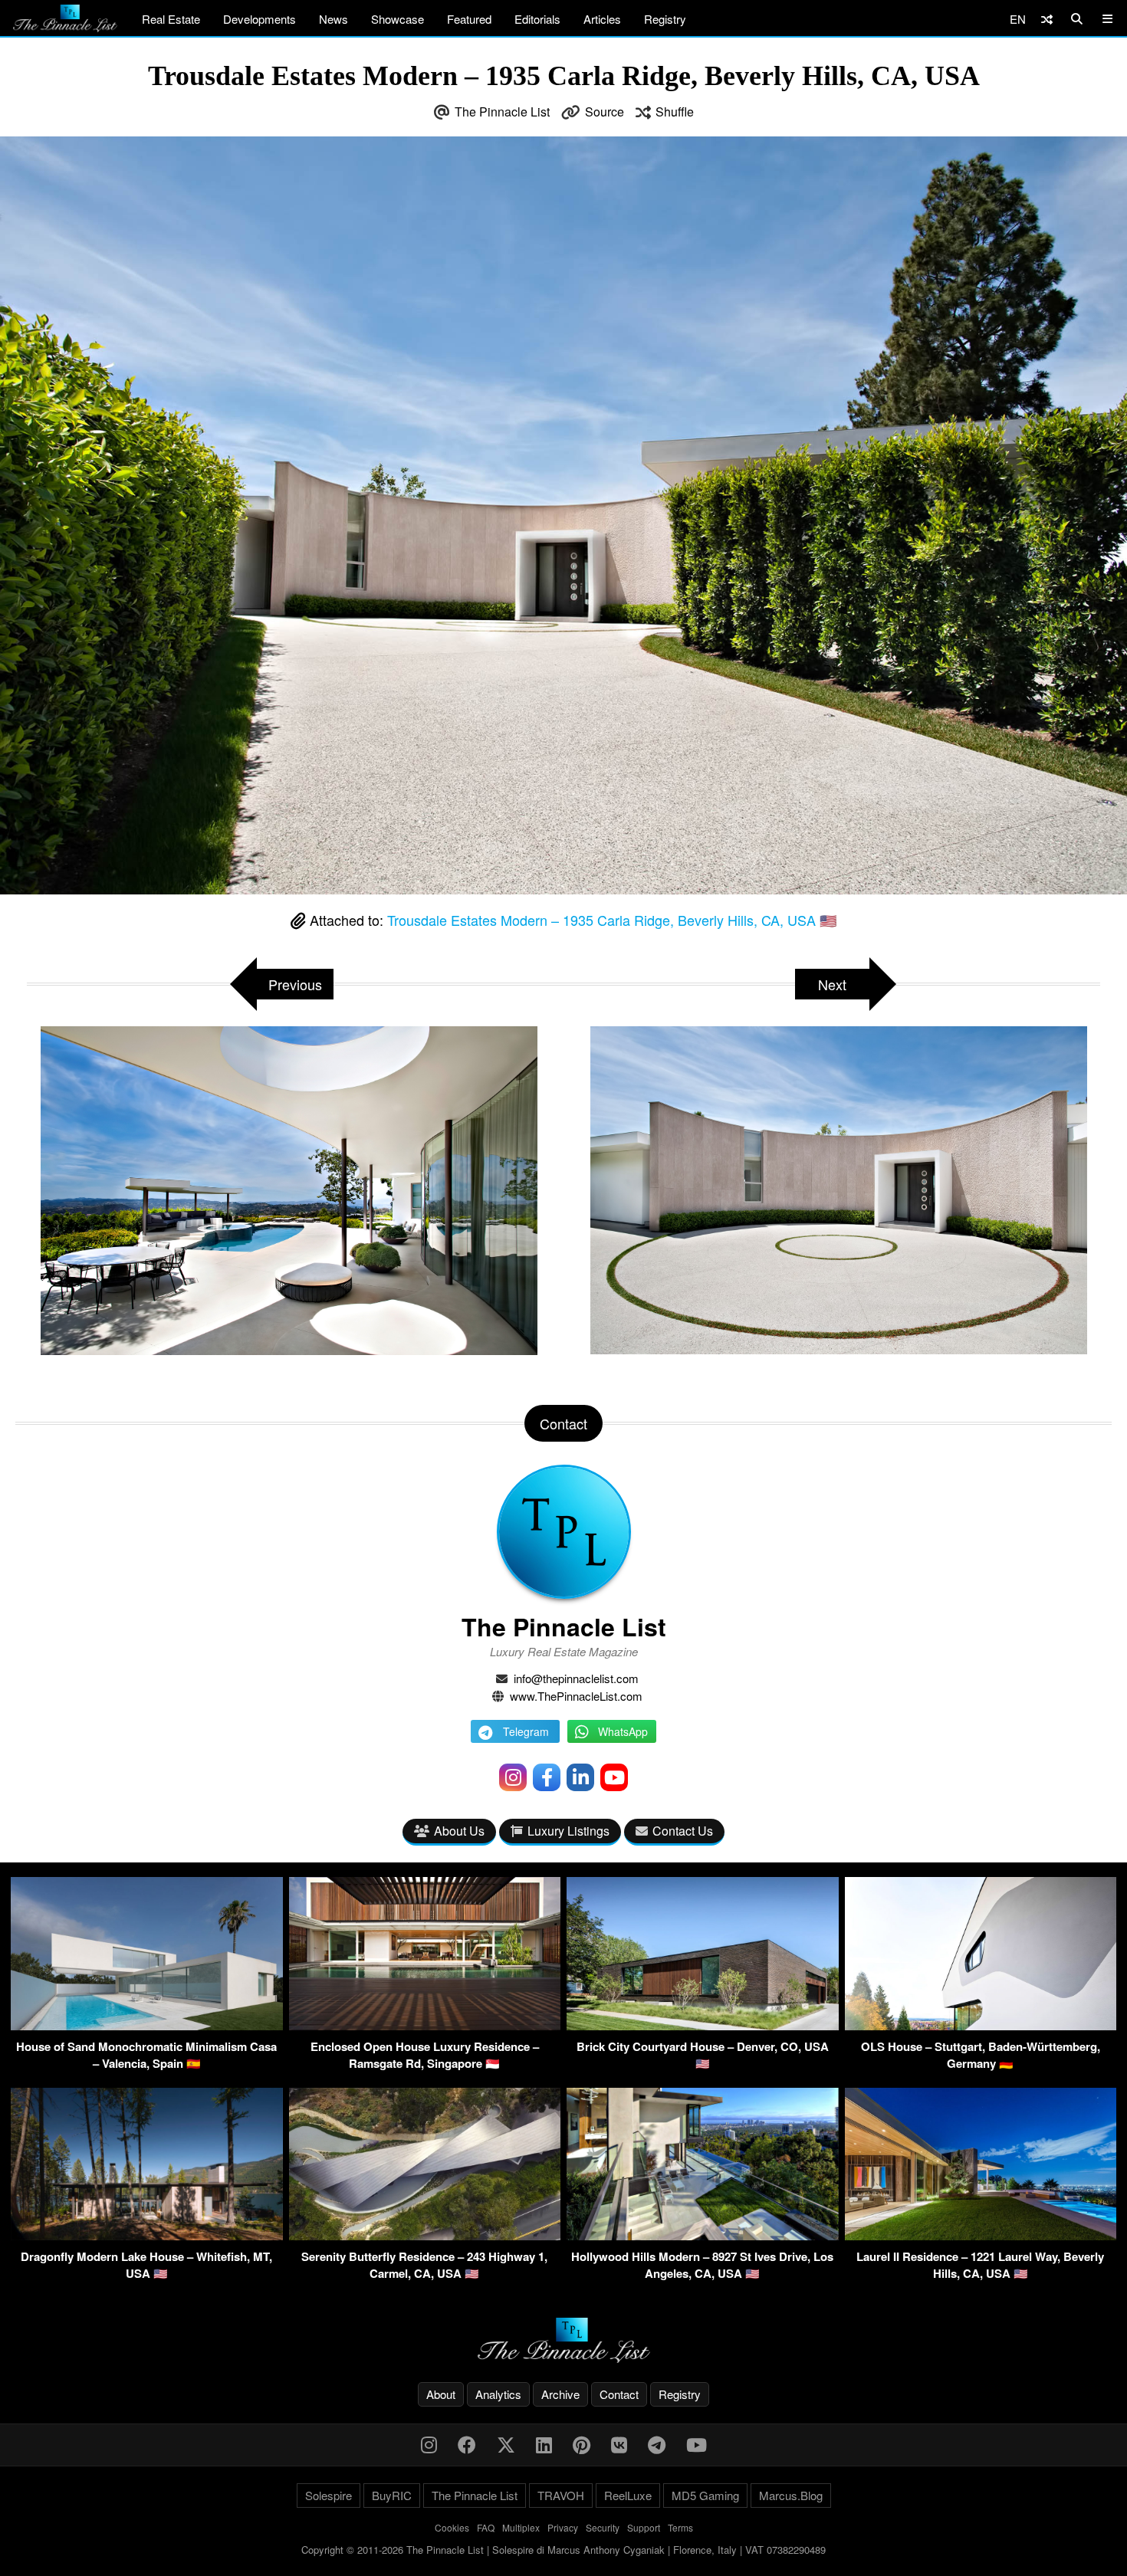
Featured (469, 19)
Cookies (452, 2527)
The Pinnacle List (502, 112)
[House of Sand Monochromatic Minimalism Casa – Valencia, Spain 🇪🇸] (147, 2025)
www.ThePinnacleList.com (576, 1696)
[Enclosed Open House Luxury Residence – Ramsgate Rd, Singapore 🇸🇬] (425, 2025)
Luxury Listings (568, 1831)
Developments (260, 19)
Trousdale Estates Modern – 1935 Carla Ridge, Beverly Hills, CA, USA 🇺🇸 (612, 920)
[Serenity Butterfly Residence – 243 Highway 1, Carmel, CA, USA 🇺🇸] (425, 2235)
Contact (619, 2394)
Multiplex (521, 2527)
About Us (459, 1831)
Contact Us (683, 1831)
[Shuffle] (1047, 19)
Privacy (563, 2527)
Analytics (498, 2394)
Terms (680, 2527)
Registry (665, 19)
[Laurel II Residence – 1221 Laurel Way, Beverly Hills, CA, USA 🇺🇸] (981, 2235)
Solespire (329, 2495)
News (333, 19)
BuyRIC (392, 2495)
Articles (602, 19)
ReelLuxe (628, 2495)
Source (605, 112)
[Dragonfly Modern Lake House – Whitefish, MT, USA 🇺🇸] (147, 2235)
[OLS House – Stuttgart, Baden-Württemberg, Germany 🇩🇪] (981, 2025)
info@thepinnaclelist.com (576, 1678)
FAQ (486, 2527)
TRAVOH (561, 2495)
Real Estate (171, 19)
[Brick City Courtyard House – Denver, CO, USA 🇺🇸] (703, 2025)
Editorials (537, 19)
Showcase (398, 19)
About (441, 2394)
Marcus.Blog (791, 2495)
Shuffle (675, 112)
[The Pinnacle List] (563, 2340)
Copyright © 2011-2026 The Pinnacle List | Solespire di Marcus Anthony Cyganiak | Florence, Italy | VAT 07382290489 (563, 2550)
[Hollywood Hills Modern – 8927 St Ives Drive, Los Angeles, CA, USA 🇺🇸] (703, 2235)
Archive (560, 2394)
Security (603, 2527)
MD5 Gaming (705, 2495)
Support (644, 2527)
